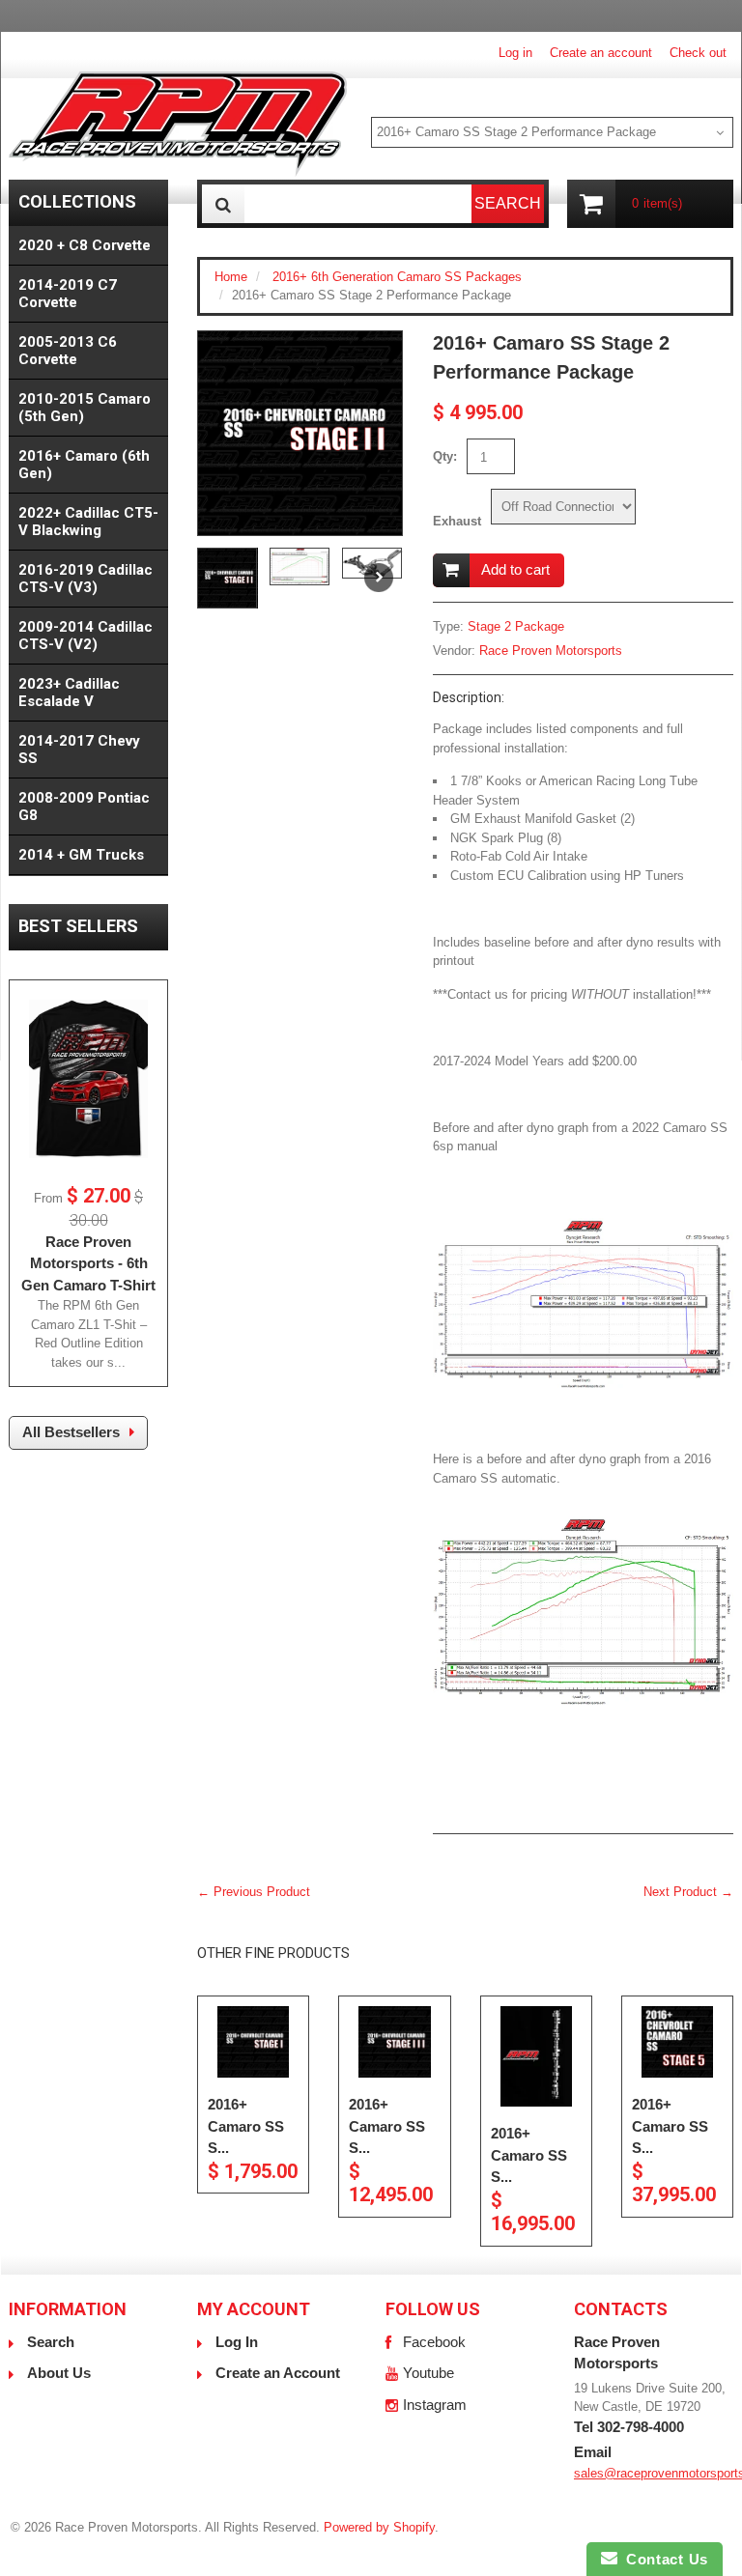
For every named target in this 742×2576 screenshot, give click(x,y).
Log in (515, 53)
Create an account (601, 53)
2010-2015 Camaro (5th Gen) (85, 408)
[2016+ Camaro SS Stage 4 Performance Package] (536, 2056)
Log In (237, 2342)
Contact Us (663, 2559)
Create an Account (278, 2373)
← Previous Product (254, 1892)
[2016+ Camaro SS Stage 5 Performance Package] (677, 2042)
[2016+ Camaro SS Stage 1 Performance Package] (253, 2042)
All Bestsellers (71, 1432)
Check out (698, 53)
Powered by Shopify (379, 2527)
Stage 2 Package (516, 626)
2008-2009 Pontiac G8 (84, 807)
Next (379, 578)
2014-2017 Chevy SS (79, 750)
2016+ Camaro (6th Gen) (84, 465)
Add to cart (515, 569)
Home (231, 277)
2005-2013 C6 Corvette (68, 351)
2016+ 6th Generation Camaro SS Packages (397, 277)
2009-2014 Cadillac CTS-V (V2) (86, 636)
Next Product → (688, 1892)
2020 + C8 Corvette (85, 245)
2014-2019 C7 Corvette (68, 294)
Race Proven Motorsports (551, 651)
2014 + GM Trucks (81, 855)
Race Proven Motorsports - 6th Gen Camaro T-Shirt (88, 1263)
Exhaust (457, 521)
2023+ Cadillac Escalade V (69, 693)
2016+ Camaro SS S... (246, 2126)
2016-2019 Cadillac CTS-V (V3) (86, 579)
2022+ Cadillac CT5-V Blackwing (88, 522)
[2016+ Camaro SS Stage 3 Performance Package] (394, 2042)
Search (51, 2342)
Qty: (445, 456)
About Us (59, 2373)
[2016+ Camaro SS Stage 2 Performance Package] (300, 433)
